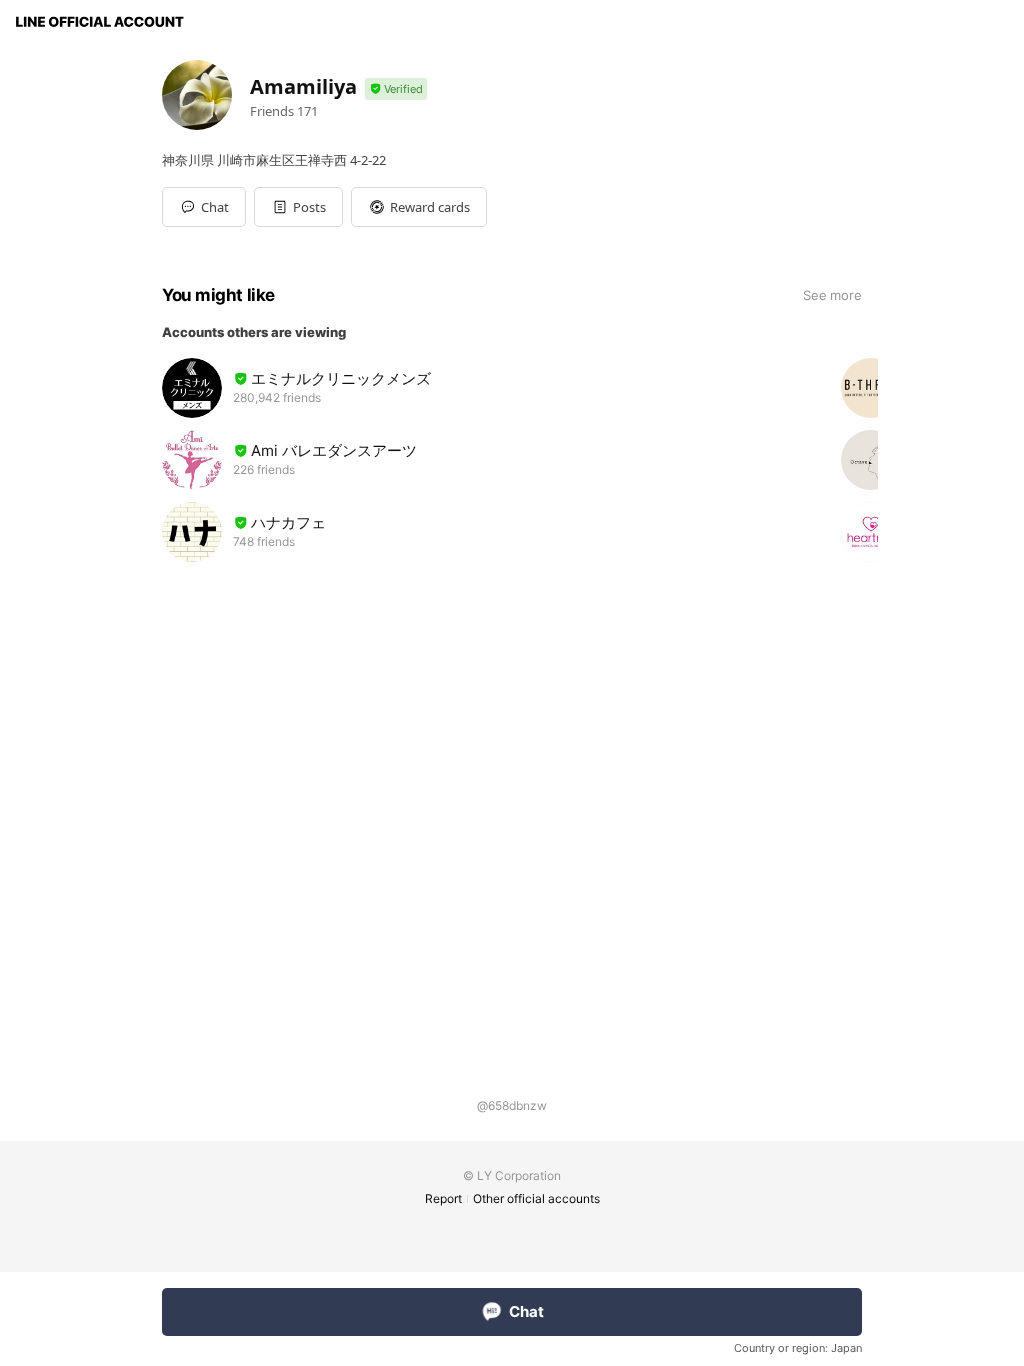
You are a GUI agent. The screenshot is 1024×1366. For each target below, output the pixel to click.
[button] (298, 207)
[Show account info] (396, 89)
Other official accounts (536, 1198)
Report (443, 1198)
